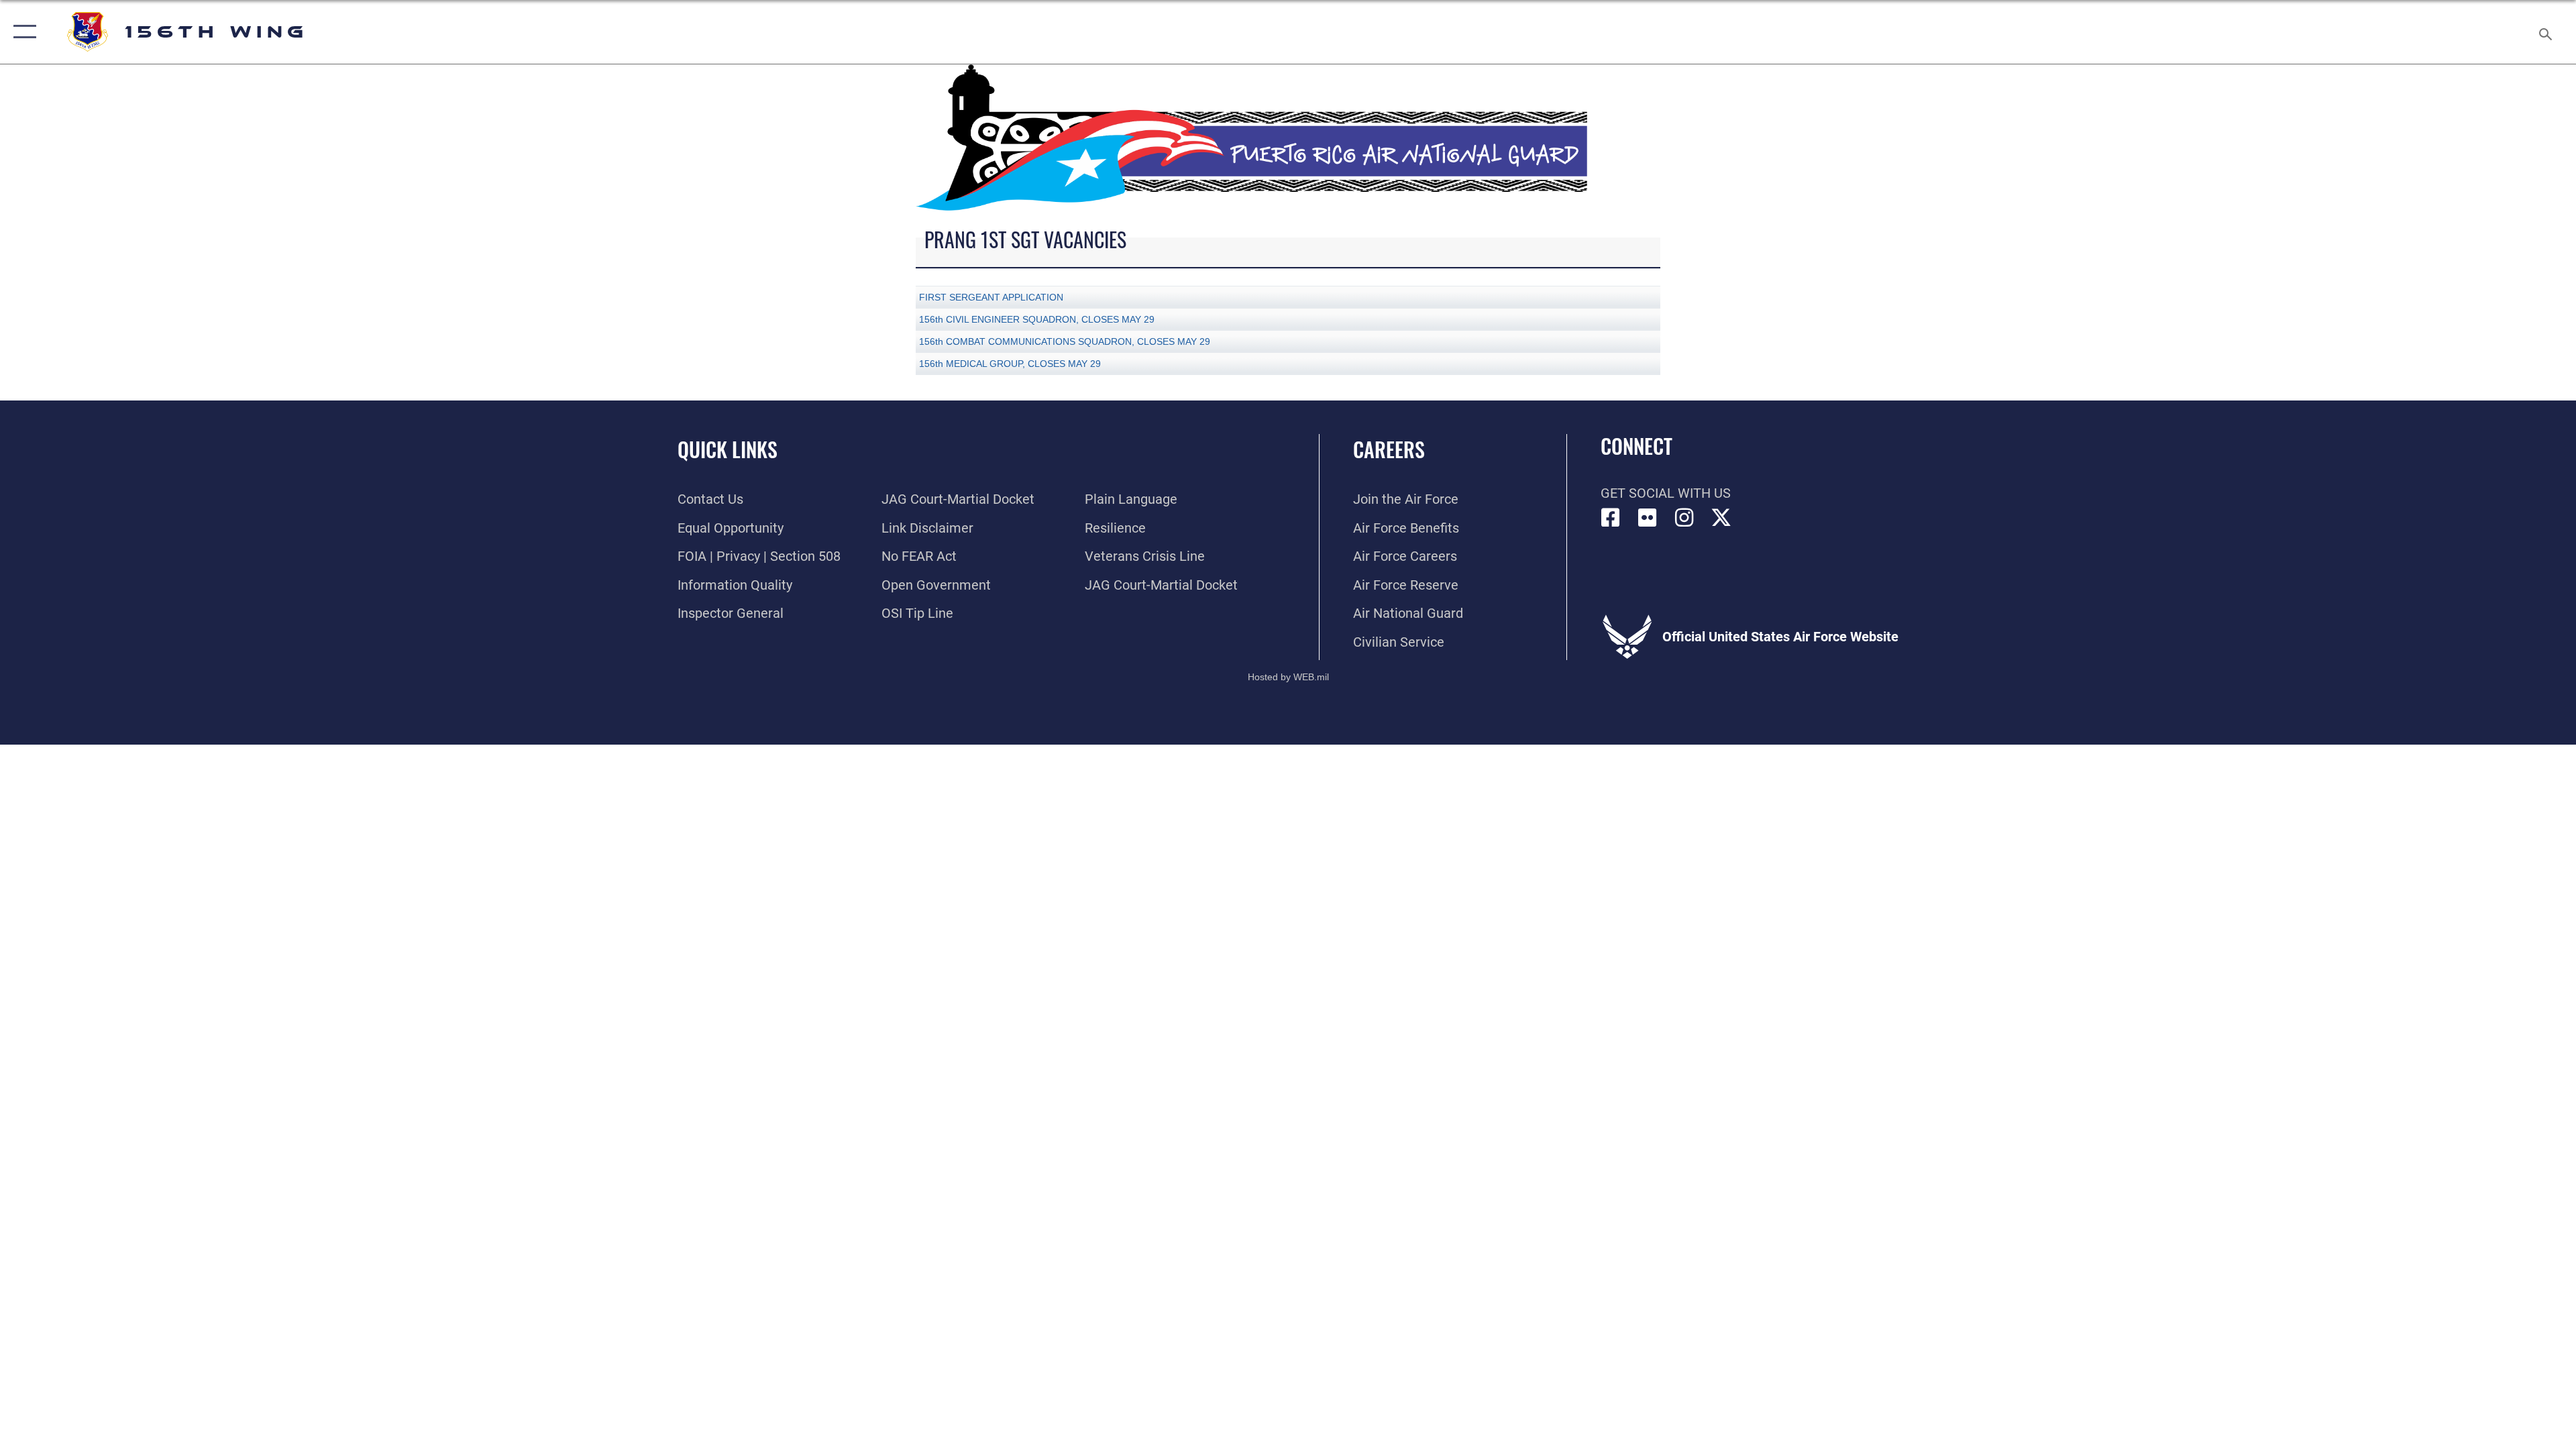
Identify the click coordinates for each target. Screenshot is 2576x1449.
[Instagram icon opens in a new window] (1684, 518)
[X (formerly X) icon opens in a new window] (1721, 518)
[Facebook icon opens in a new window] (1611, 518)
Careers (1389, 449)
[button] (22, 32)
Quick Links (728, 449)
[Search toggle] (2544, 32)
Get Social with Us (1666, 493)
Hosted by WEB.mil (1288, 677)
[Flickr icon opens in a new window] (1648, 518)
